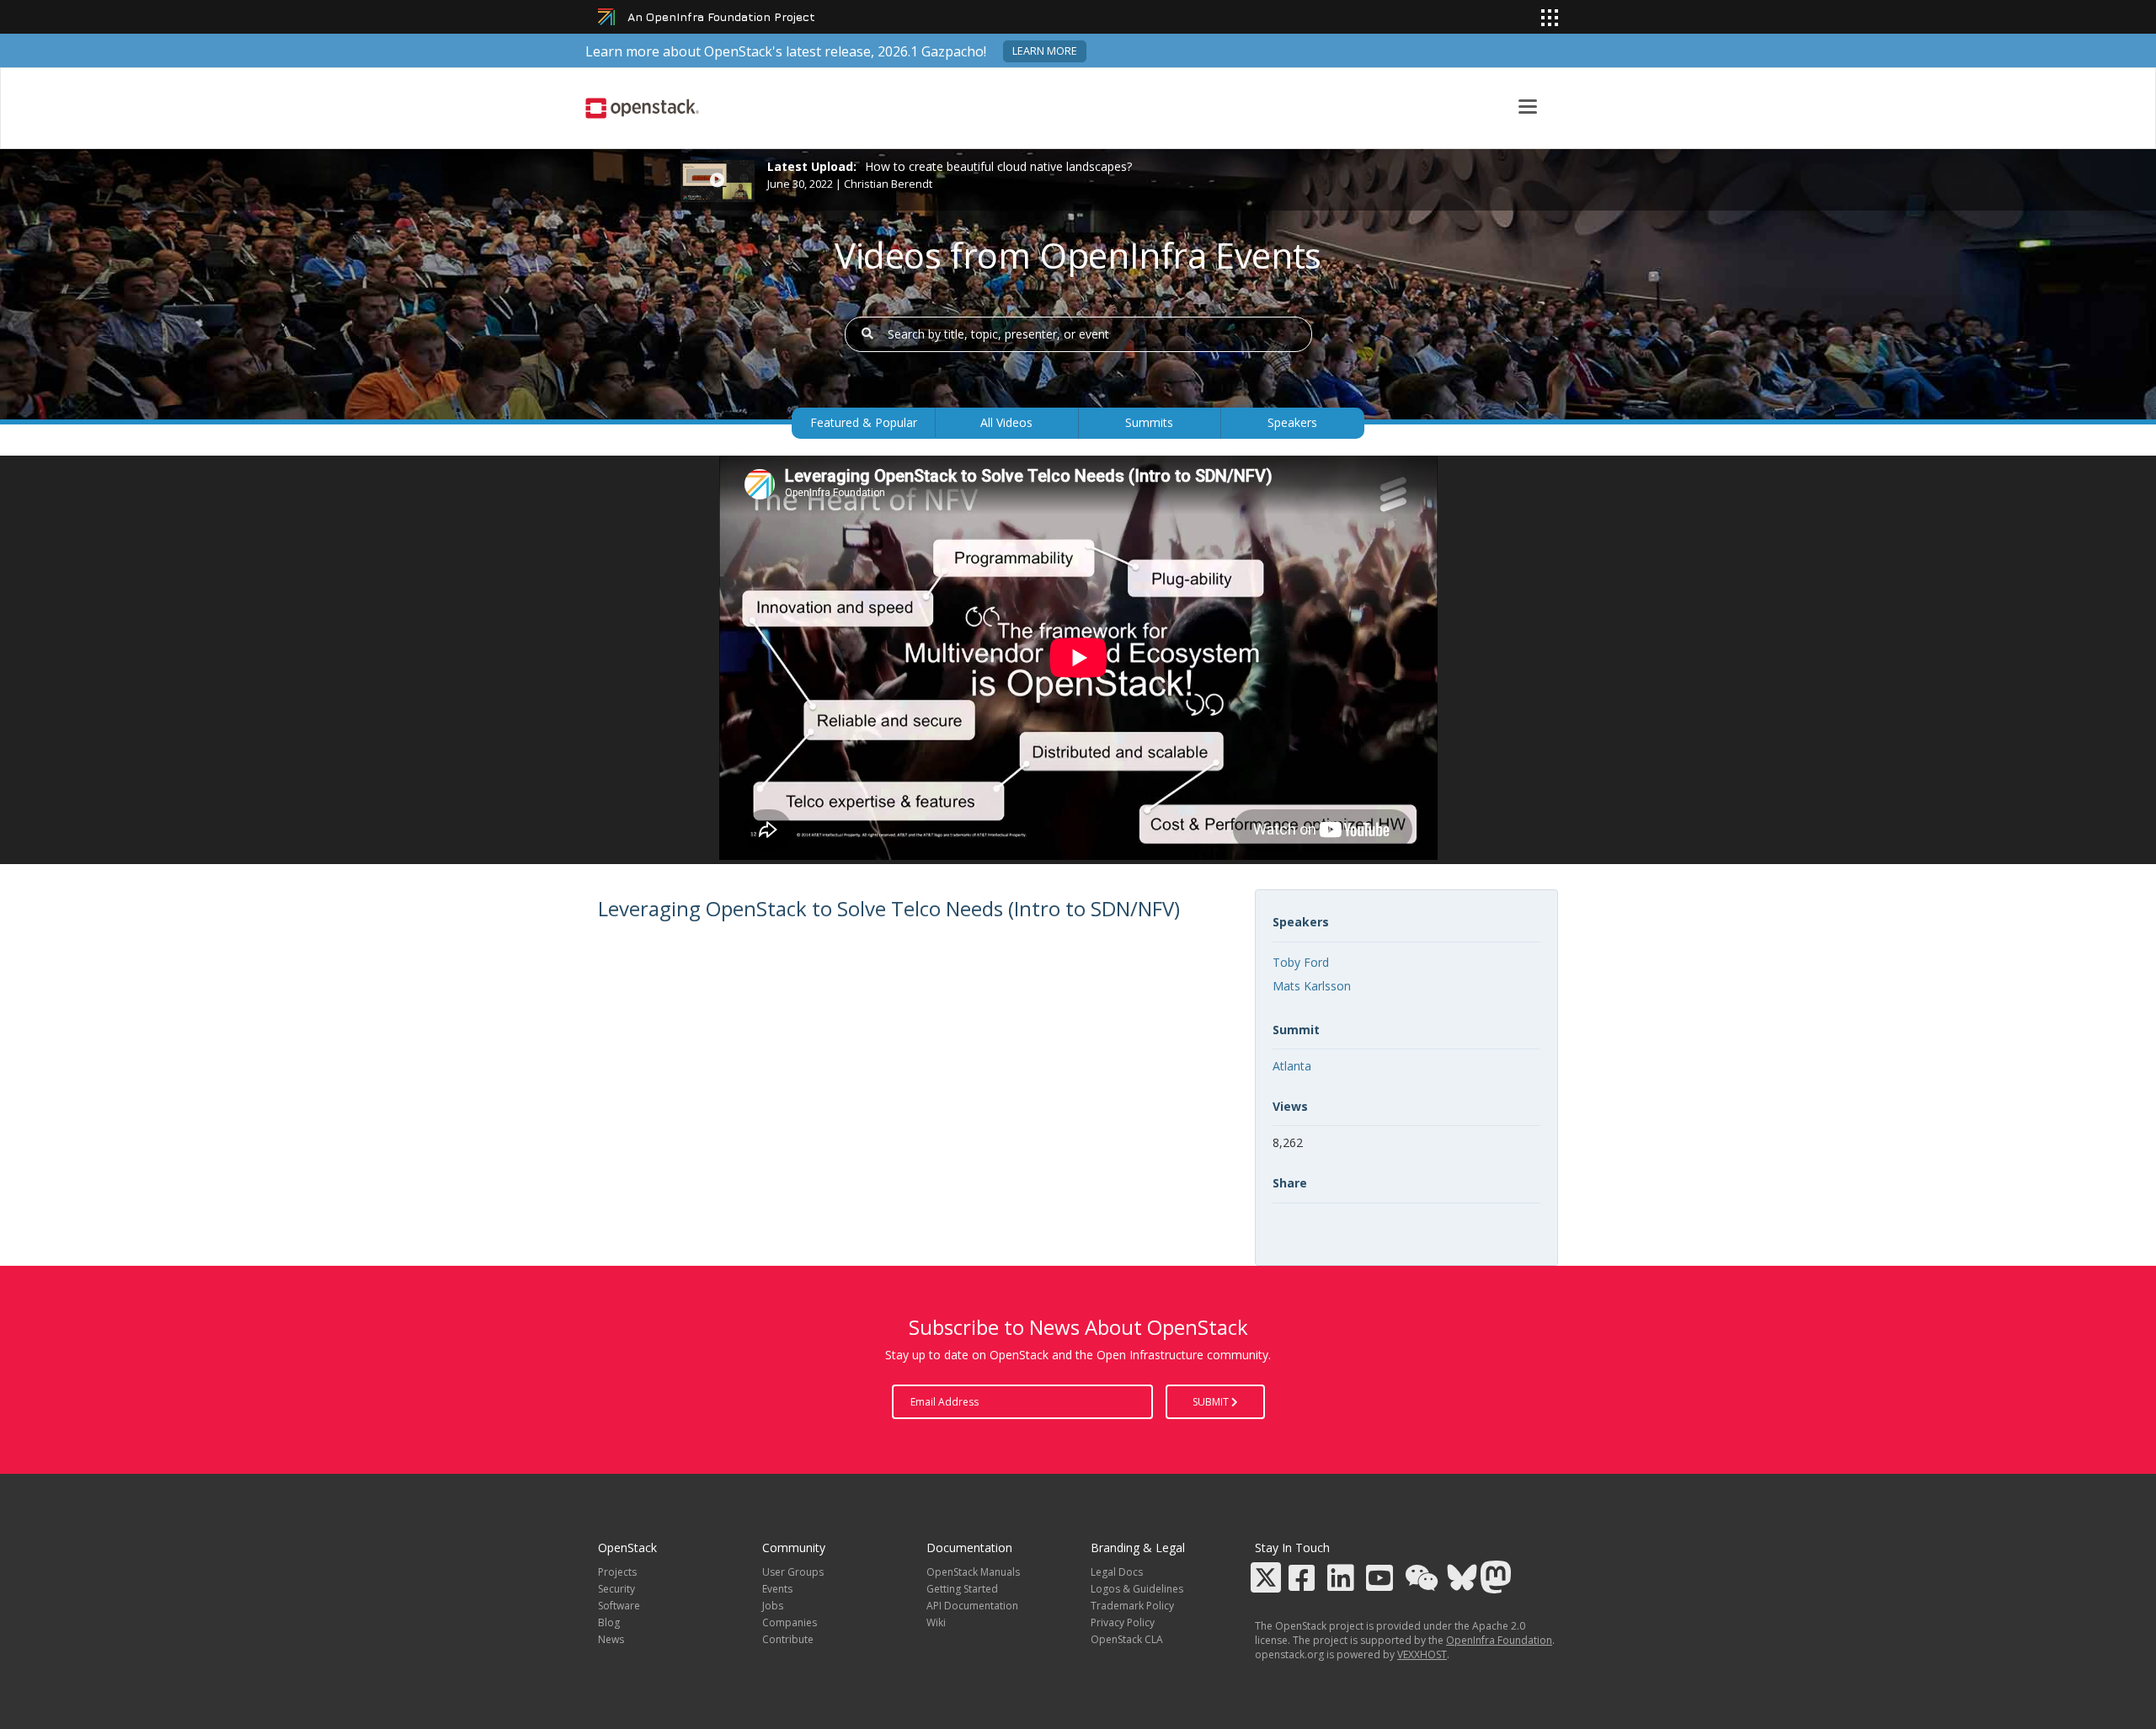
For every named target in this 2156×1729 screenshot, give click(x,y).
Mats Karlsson (1312, 986)
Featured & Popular (864, 422)
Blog (609, 1622)
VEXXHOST (1422, 1654)
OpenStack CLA (1127, 1639)
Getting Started (962, 1589)
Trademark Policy (1132, 1606)
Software (619, 1606)
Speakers (1292, 422)
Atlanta (1292, 1066)
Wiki (936, 1622)
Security (616, 1589)
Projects (617, 1572)
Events (777, 1589)
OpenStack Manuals (973, 1572)
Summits (1149, 422)
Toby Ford (1301, 962)
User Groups (793, 1572)
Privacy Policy (1123, 1622)
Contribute (788, 1639)
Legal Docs (1117, 1572)
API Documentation (972, 1606)
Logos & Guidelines (1137, 1589)
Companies (790, 1622)
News (611, 1639)
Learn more (1045, 51)
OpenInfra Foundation (1499, 1640)
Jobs (773, 1606)
